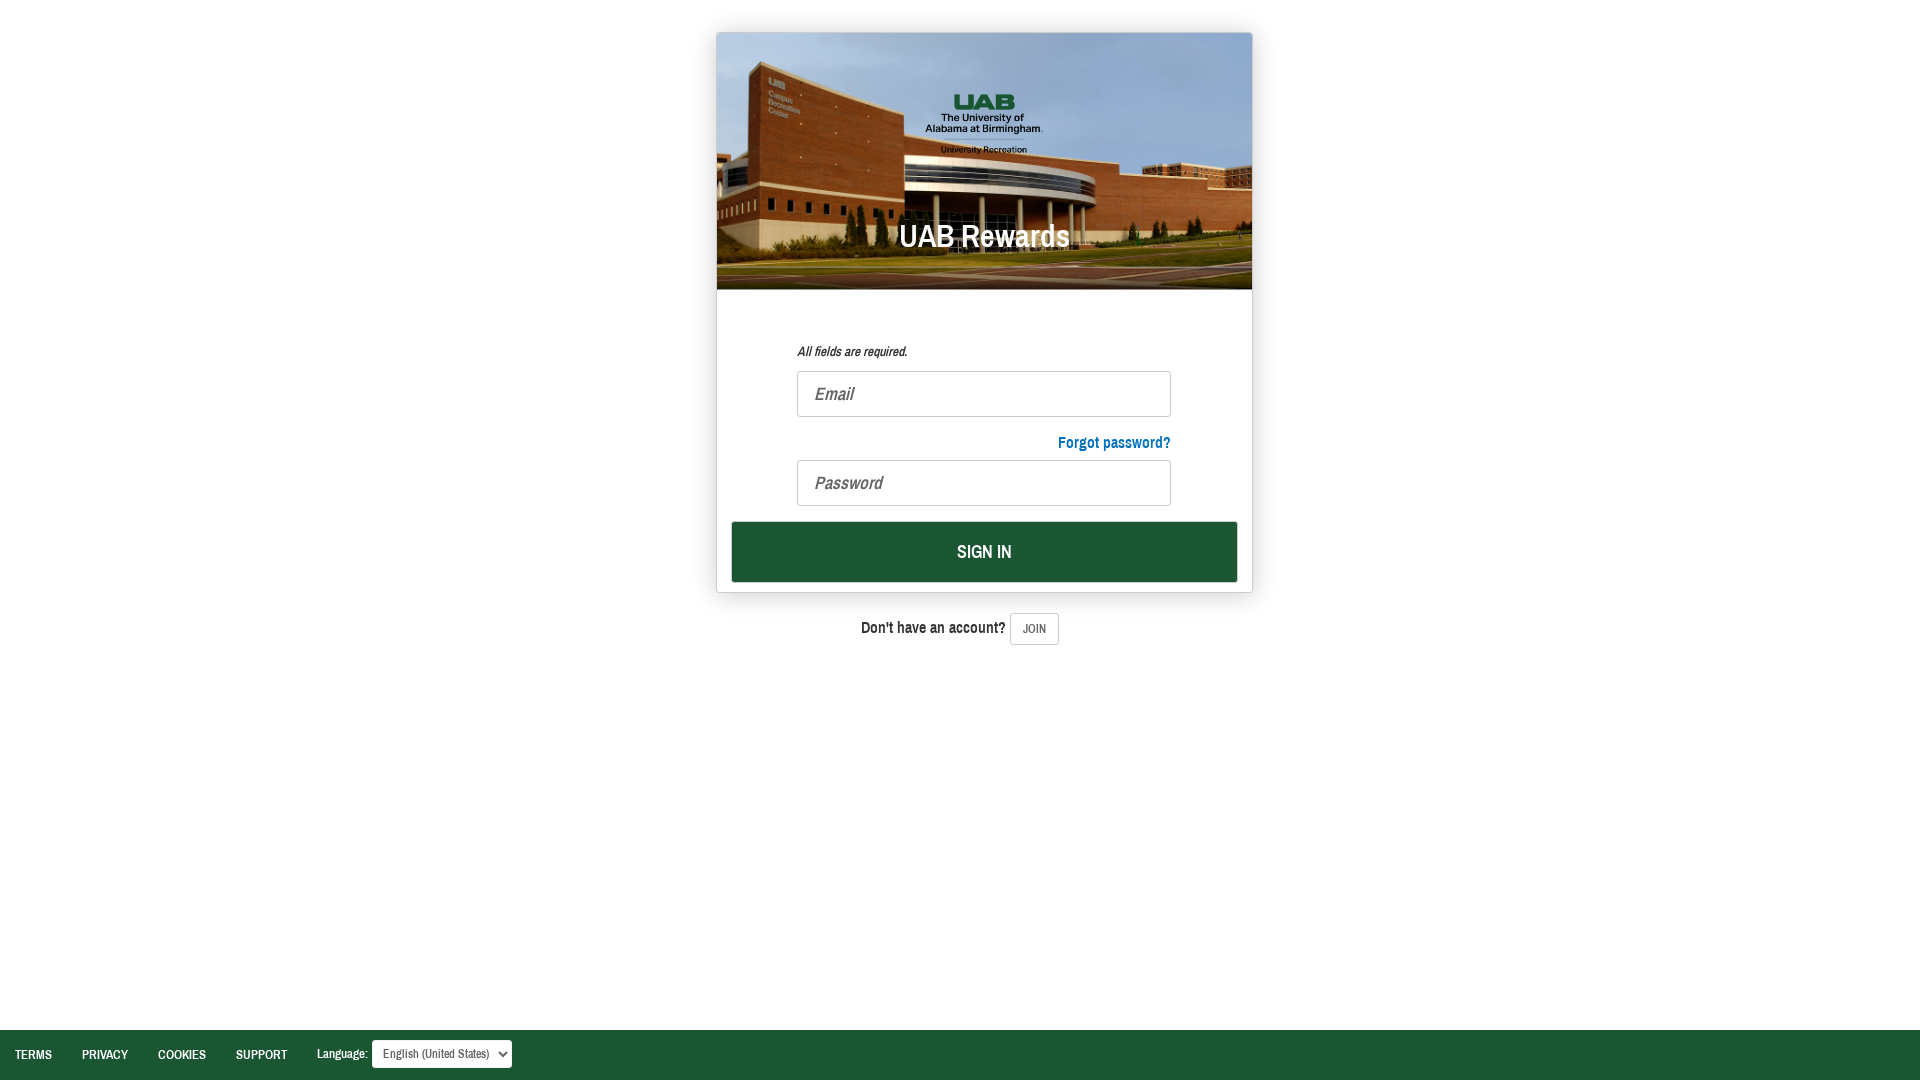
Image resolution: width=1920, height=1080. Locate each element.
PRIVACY (105, 1055)
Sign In (984, 552)
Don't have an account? (953, 627)
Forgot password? (1114, 442)
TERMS (33, 1055)
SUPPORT (261, 1055)
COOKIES (182, 1055)
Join (1034, 629)
